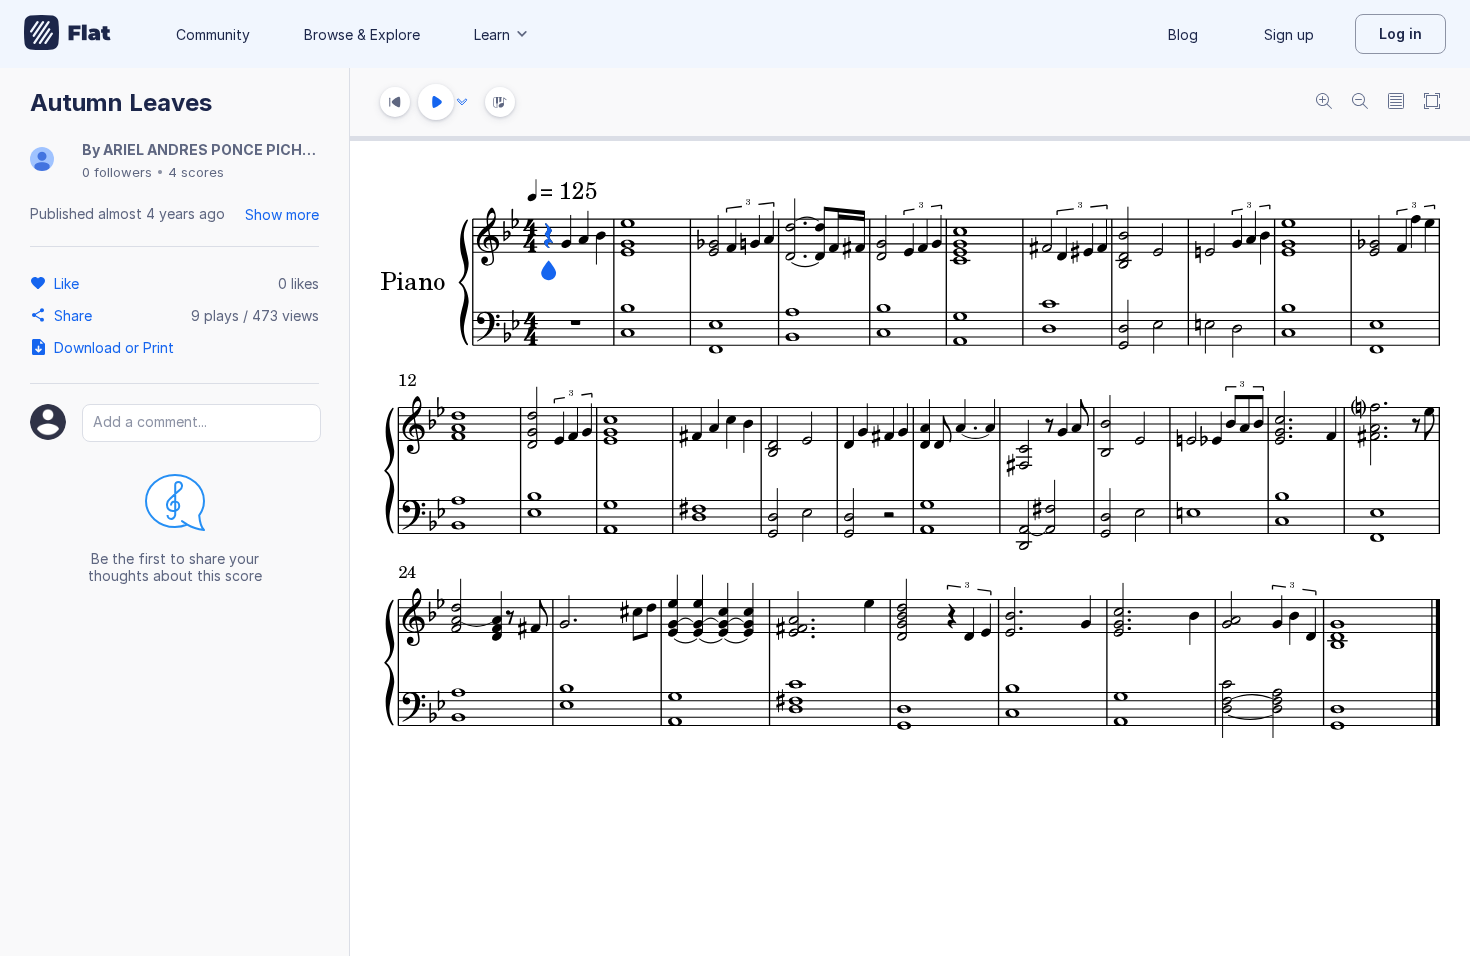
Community (213, 34)
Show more (282, 214)
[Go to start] (395, 102)
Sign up (1289, 34)
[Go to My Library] (67, 34)
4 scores (196, 172)
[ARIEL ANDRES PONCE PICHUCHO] (42, 160)
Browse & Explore (362, 34)
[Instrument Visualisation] (500, 102)
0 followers (117, 172)
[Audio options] (462, 102)
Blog (1183, 34)
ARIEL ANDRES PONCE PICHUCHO (224, 149)
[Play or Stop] (436, 102)
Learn (492, 34)
